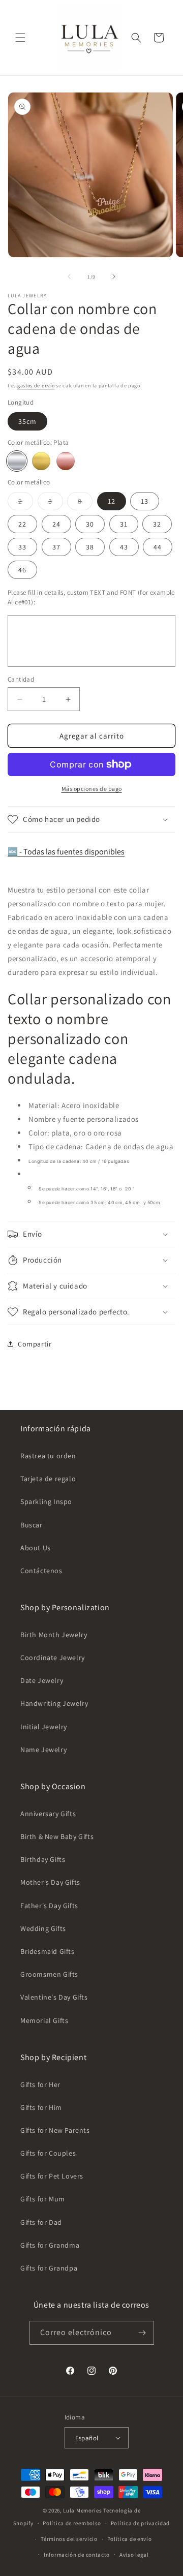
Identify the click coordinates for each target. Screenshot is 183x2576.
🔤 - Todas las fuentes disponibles (66, 852)
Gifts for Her (40, 2084)
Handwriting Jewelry (54, 1703)
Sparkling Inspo (46, 1501)
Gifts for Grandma (50, 2245)
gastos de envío (36, 386)
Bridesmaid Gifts (48, 1951)
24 (56, 524)
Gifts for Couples (48, 2153)
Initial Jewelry (44, 1727)
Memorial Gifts (44, 2020)
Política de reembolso (72, 2523)
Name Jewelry (43, 1750)
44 (158, 547)
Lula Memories (82, 2510)
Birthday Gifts (43, 1859)
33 (22, 547)
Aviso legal (134, 2555)
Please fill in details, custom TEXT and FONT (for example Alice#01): (91, 597)
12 (112, 501)
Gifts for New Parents (55, 2130)
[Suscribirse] (142, 2333)
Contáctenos (41, 1571)
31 (124, 524)
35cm (27, 421)
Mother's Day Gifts (50, 1882)
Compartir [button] (35, 1344)
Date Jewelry (42, 1680)
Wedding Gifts (43, 1928)
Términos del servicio (69, 2539)
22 (22, 524)
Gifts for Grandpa (49, 2268)
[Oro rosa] (66, 461)
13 (145, 501)
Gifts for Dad (41, 2222)
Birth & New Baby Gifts (57, 1836)
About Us (36, 1548)
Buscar (32, 1525)
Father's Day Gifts (49, 1906)
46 (22, 570)
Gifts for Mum (43, 2199)
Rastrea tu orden (48, 1456)
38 (90, 547)
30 (90, 524)
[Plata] (17, 461)
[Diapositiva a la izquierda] (69, 277)
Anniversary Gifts (48, 1814)
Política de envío (130, 2539)
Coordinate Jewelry (53, 1658)
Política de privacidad (140, 2523)
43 (124, 547)
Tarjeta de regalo (48, 1479)
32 (157, 524)
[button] (20, 38)
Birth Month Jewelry (54, 1635)
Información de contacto (77, 2555)
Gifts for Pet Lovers (52, 2176)
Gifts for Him (41, 2107)
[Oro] (41, 461)
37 (56, 547)
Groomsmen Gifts (49, 1974)
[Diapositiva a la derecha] (114, 277)
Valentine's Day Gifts (54, 1997)
